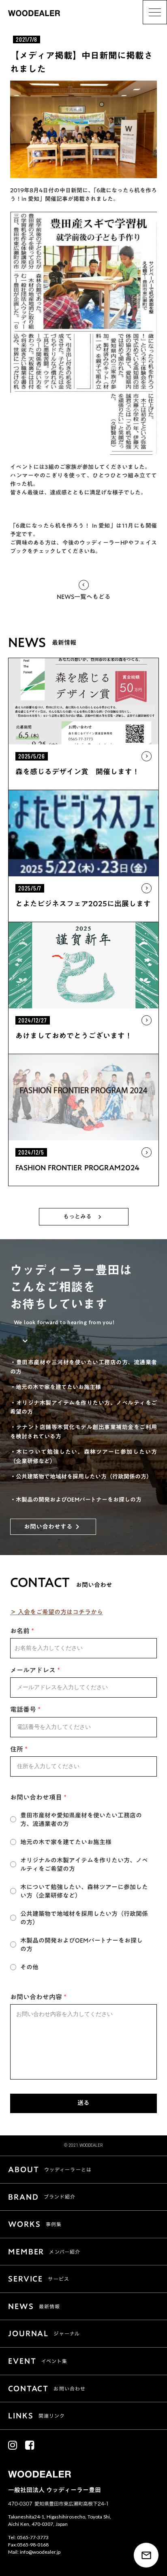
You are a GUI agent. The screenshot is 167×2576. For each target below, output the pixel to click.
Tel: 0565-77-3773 (28, 2537)
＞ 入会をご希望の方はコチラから (57, 1612)
